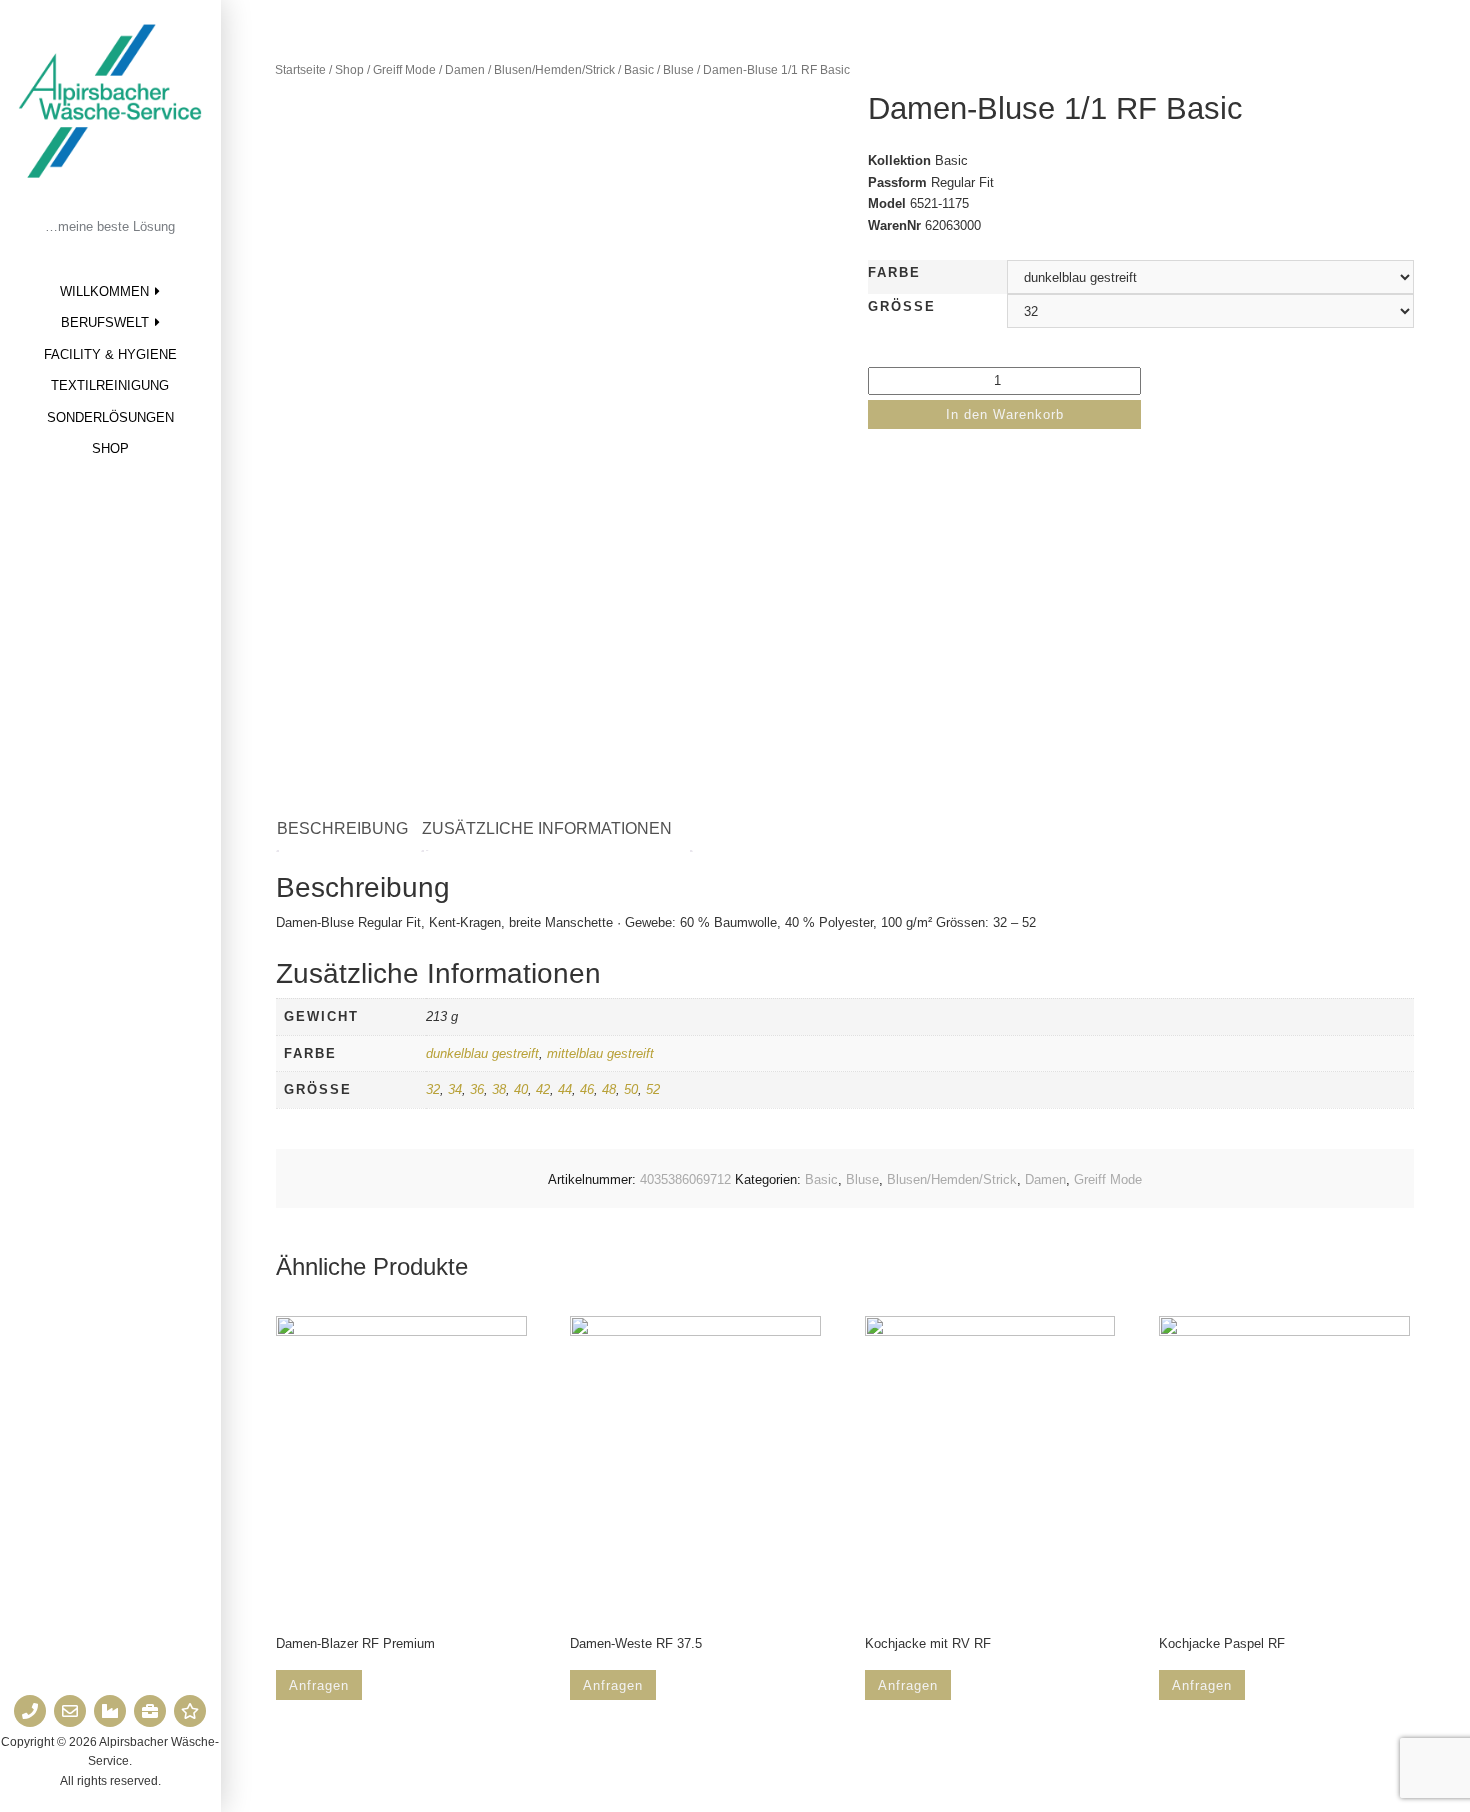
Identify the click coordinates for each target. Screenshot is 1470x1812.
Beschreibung (342, 828)
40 (521, 1089)
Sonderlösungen (110, 417)
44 (565, 1089)
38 (499, 1089)
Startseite (300, 70)
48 (609, 1089)
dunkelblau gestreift (482, 1053)
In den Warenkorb (1005, 414)
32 (433, 1089)
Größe (902, 306)
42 (543, 1089)
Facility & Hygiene (110, 354)
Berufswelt (105, 322)
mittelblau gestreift (600, 1053)
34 (455, 1089)
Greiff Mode (404, 70)
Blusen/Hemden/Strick (554, 70)
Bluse (678, 70)
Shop (110, 448)
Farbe (894, 272)
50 (631, 1089)
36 (477, 1089)
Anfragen (319, 1685)
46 (587, 1089)
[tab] (352, 829)
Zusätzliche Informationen (547, 828)
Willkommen (104, 291)
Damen (465, 70)
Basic (639, 70)
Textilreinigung (110, 385)
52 (653, 1089)
